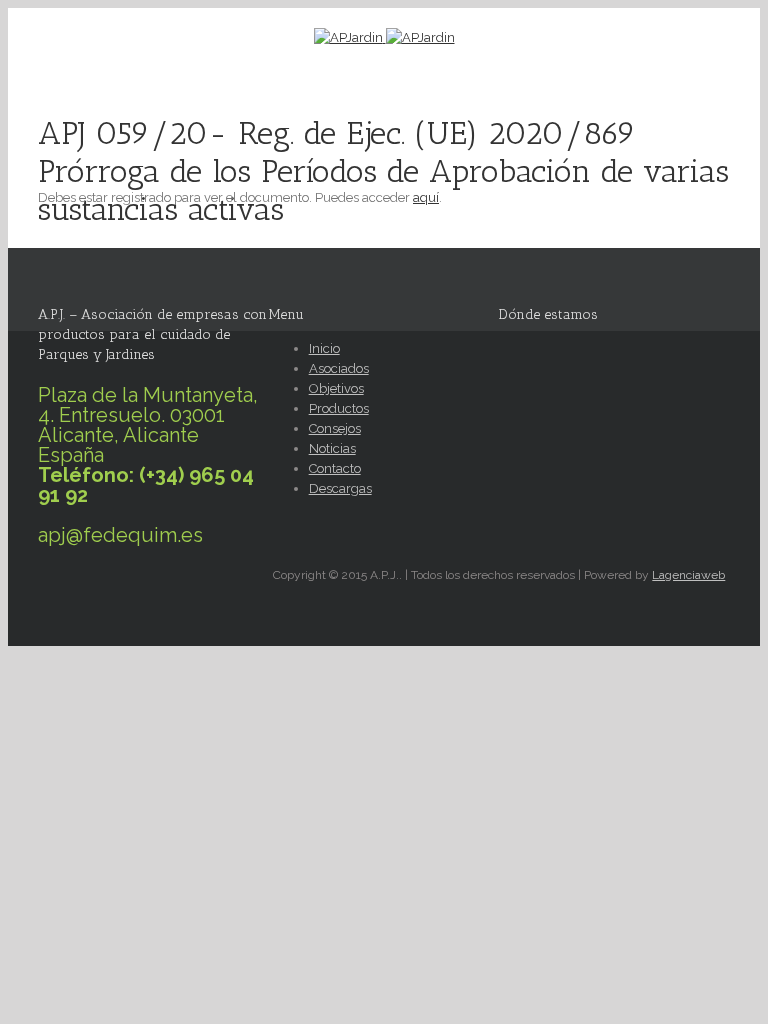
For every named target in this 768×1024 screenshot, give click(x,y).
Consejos (335, 428)
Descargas (340, 488)
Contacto (335, 468)
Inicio (324, 348)
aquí (426, 197)
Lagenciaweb (688, 575)
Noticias (332, 448)
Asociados (339, 368)
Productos (339, 408)
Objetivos (336, 388)
